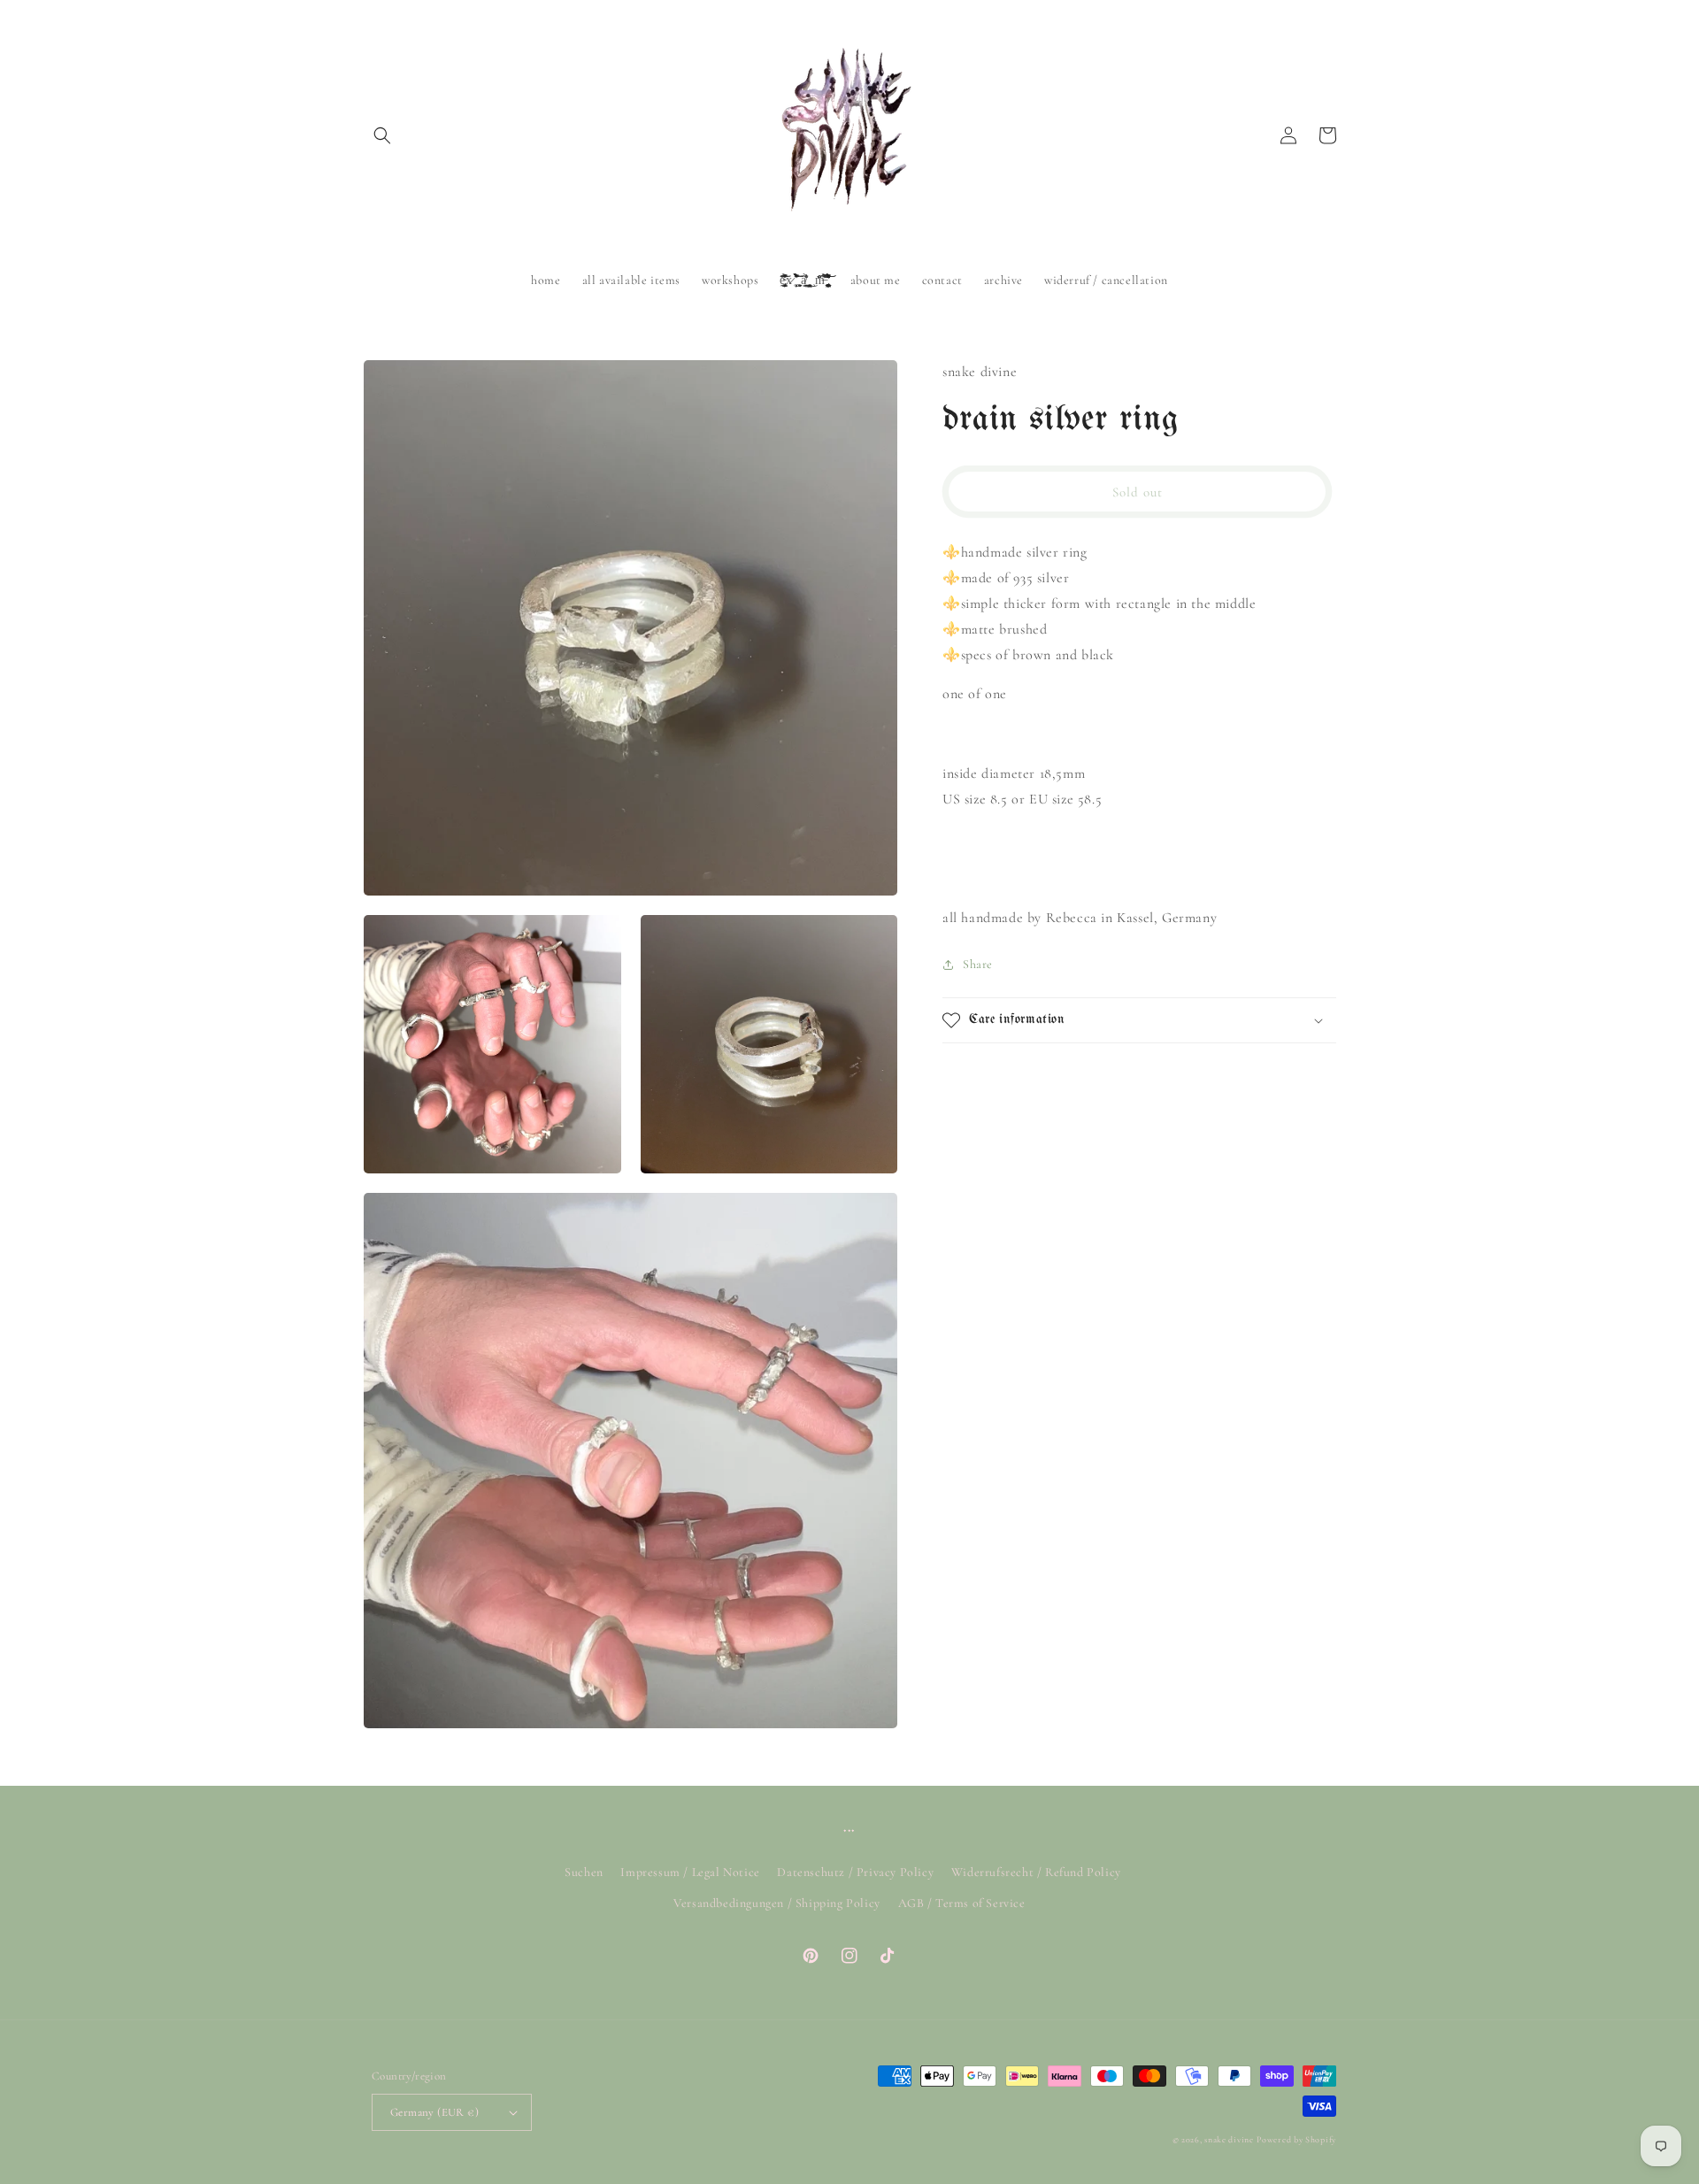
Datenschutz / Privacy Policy (855, 1872)
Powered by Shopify (1296, 2140)
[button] (382, 135)
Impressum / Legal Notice (690, 1872)
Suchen (584, 1872)
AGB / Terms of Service (962, 1903)
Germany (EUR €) (434, 2112)
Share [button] (978, 964)
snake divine (1229, 2140)
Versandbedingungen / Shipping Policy (777, 1903)
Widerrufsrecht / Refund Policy (1036, 1872)
